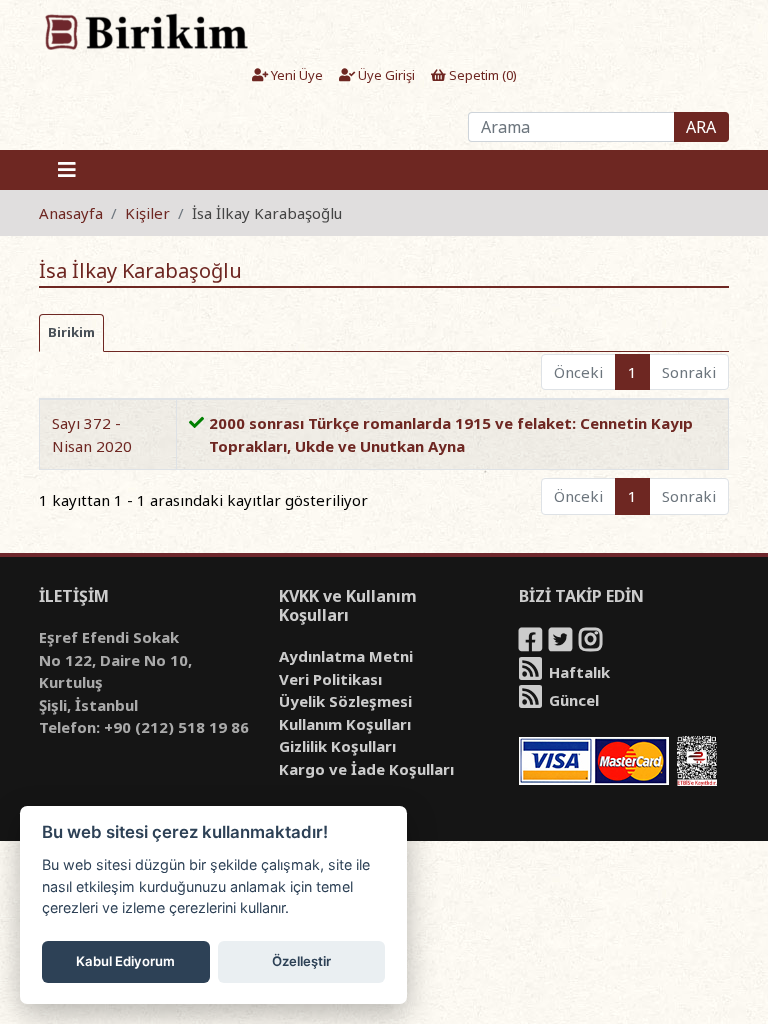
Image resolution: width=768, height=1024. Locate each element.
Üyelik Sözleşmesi (345, 701)
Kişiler (147, 213)
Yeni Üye (295, 75)
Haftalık (577, 672)
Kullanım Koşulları (345, 724)
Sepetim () (481, 75)
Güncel (572, 700)
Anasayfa (71, 213)
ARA (701, 127)
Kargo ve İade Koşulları (366, 769)
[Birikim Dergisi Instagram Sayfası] (592, 643)
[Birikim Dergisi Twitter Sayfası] (562, 643)
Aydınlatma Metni (346, 656)
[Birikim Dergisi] (145, 31)
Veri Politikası (330, 679)
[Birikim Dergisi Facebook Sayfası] (532, 643)
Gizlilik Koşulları (337, 746)
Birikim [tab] (71, 332)
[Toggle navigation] (67, 170)
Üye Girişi (385, 75)
